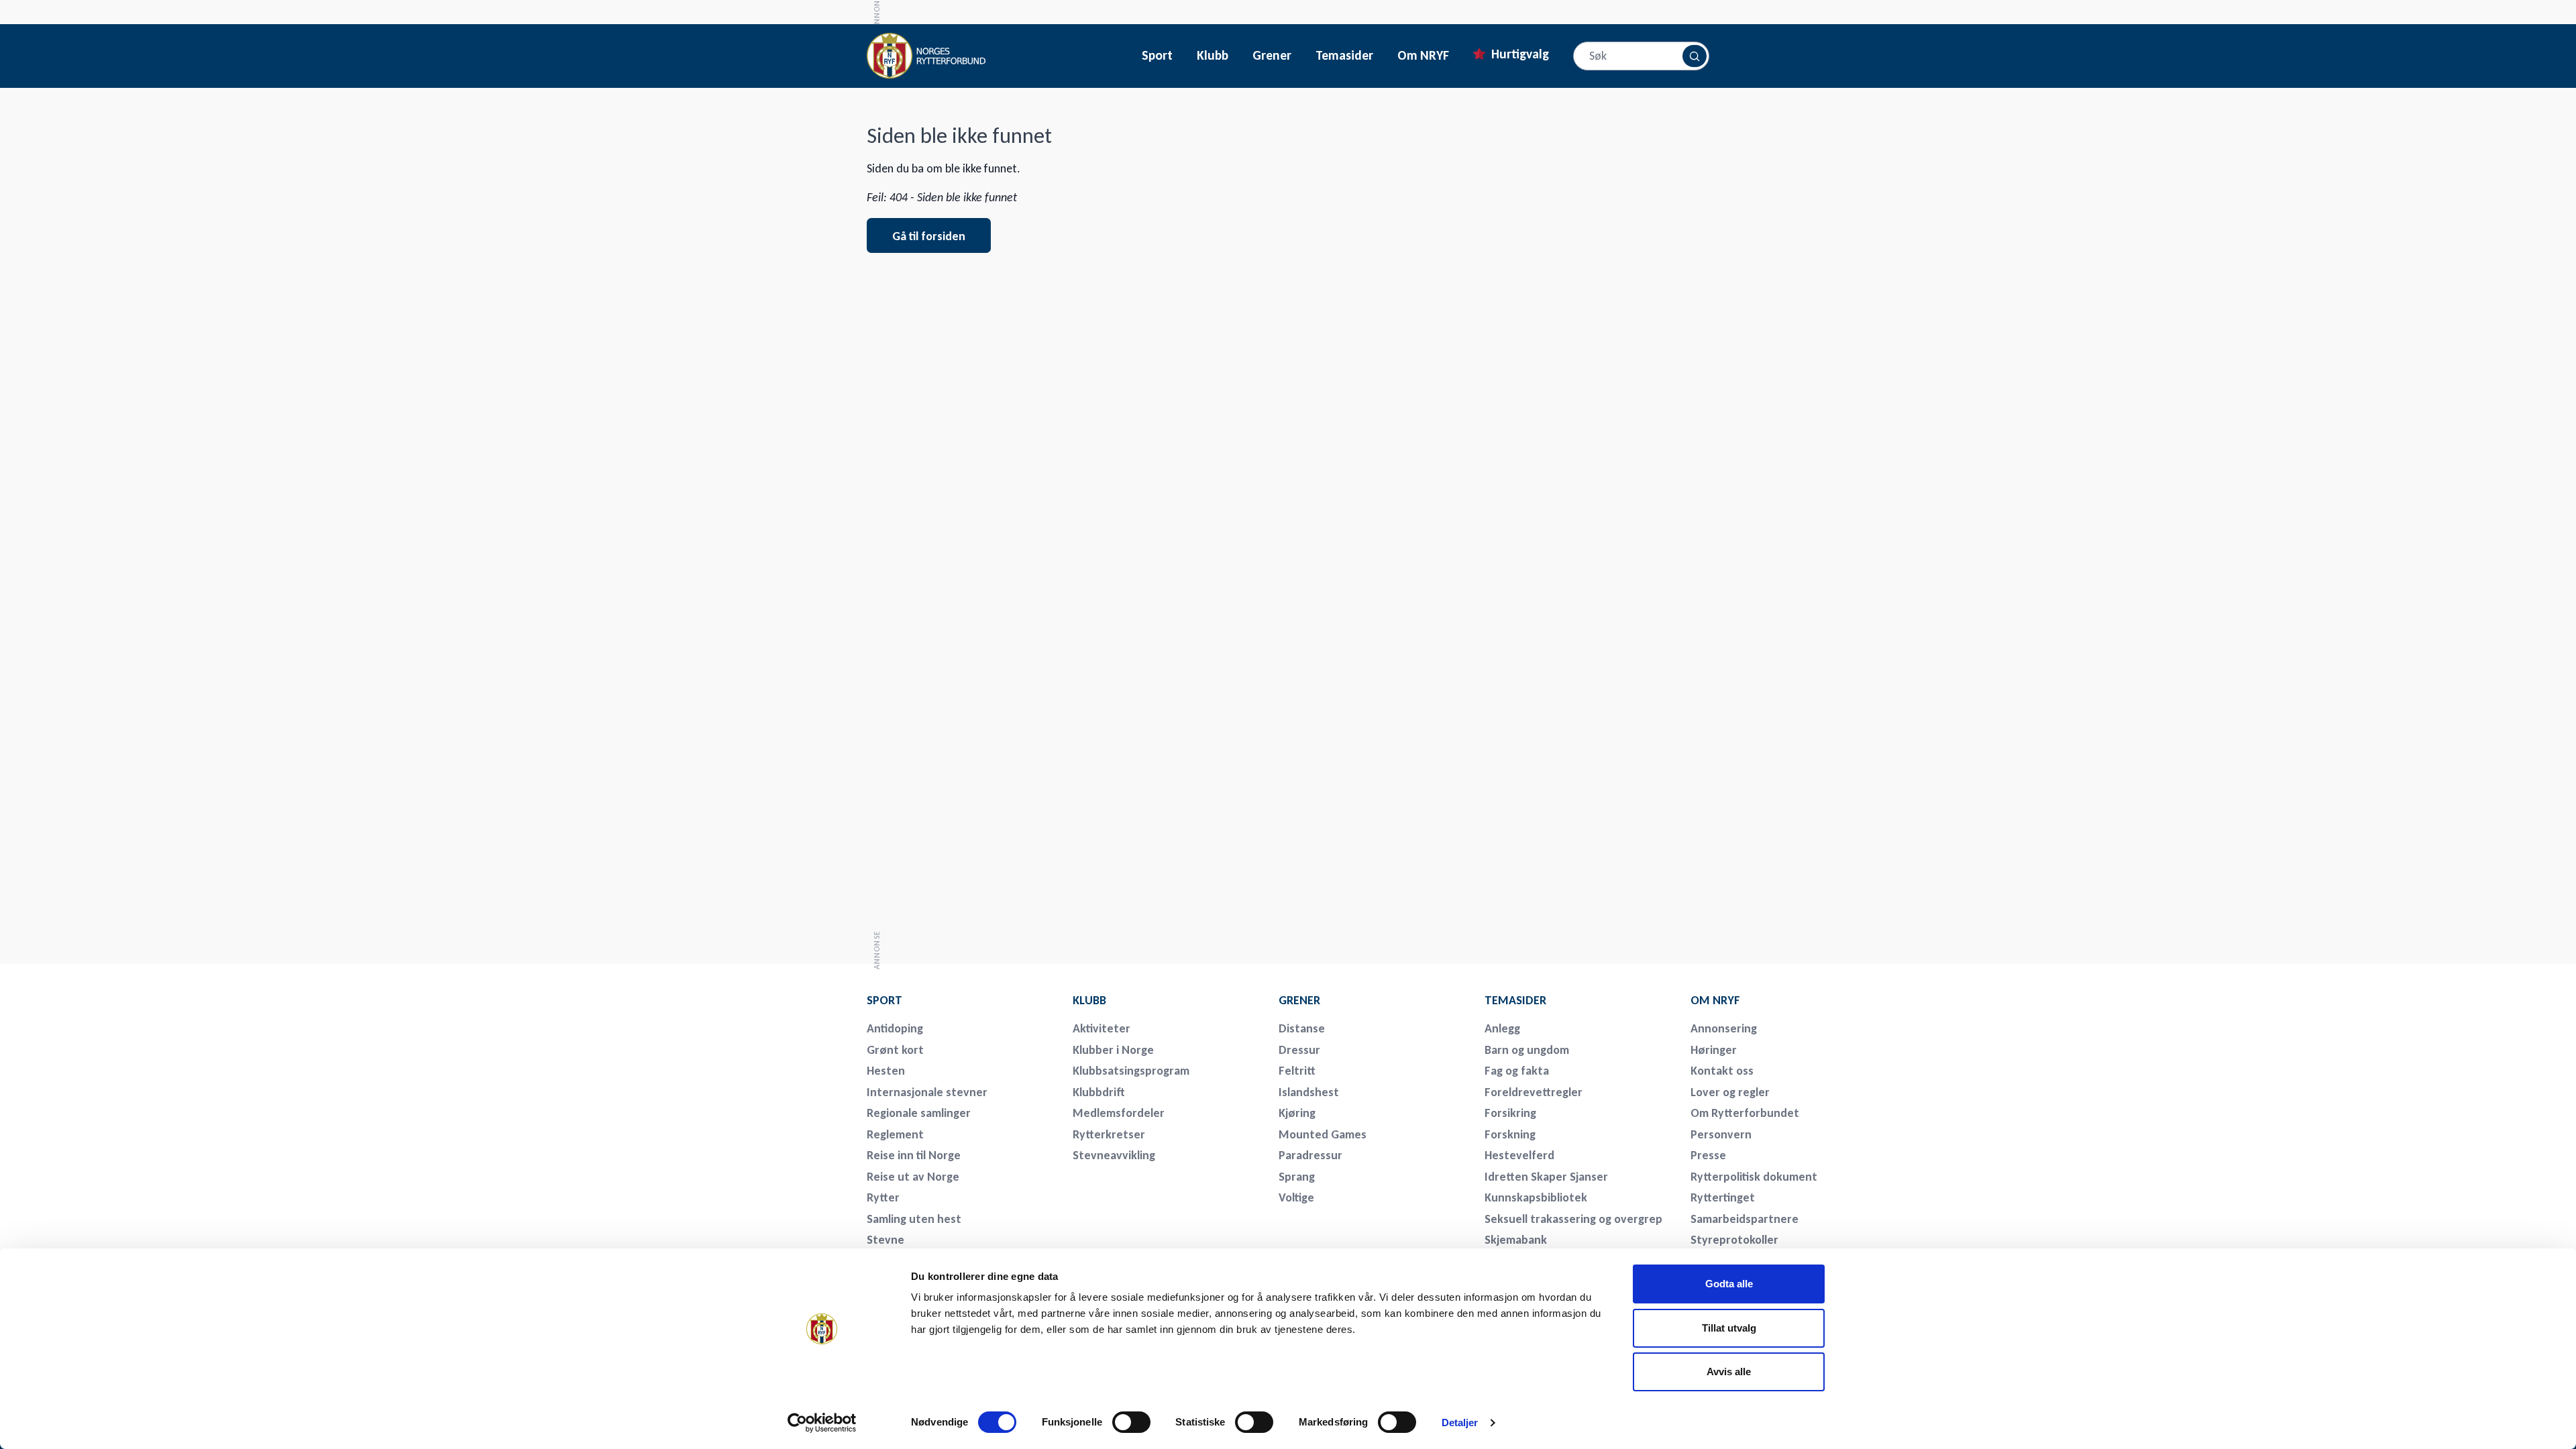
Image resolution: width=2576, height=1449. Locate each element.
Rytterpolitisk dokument (1754, 1177)
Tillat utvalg (1729, 1328)
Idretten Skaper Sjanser (1546, 1177)
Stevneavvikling (1114, 1155)
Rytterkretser (1109, 1134)
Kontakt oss (1722, 1071)
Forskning (1510, 1134)
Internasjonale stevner (927, 1092)
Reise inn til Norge (914, 1155)
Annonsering (1724, 1028)
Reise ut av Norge (913, 1177)
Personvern (1721, 1134)
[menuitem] (961, 1000)
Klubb (1213, 56)
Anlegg (1502, 1028)
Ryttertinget (1723, 1197)
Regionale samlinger (919, 1113)
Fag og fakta (1517, 1071)
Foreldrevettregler (1534, 1092)
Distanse (1302, 1028)
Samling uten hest (914, 1219)
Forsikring (1510, 1113)
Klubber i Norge (1113, 1050)
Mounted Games (1323, 1134)
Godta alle (1729, 1284)
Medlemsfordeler (1119, 1113)
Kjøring (1297, 1113)
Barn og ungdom (1527, 1050)
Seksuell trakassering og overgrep (1573, 1219)
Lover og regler (1730, 1092)
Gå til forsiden (929, 236)
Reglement (895, 1134)
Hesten (886, 1071)
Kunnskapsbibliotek (1536, 1197)
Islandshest (1309, 1092)
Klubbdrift (1099, 1092)
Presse (1708, 1155)
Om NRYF (1423, 56)
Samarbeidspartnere (1745, 1219)
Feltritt (1297, 1071)
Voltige (1296, 1197)
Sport (1157, 56)
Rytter (883, 1197)
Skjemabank (1516, 1240)
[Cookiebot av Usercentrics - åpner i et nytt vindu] (822, 1423)
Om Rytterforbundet (1745, 1113)
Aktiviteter (1102, 1028)
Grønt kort (895, 1050)
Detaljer (1460, 1423)
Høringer (1714, 1050)
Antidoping (895, 1028)
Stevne (885, 1240)
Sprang (1297, 1177)
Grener (1272, 56)
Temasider (1344, 56)
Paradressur (1310, 1155)
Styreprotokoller (1734, 1240)
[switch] (1131, 1422)
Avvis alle (1729, 1372)
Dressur (1299, 1050)
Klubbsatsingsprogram (1131, 1071)
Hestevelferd (1519, 1155)
